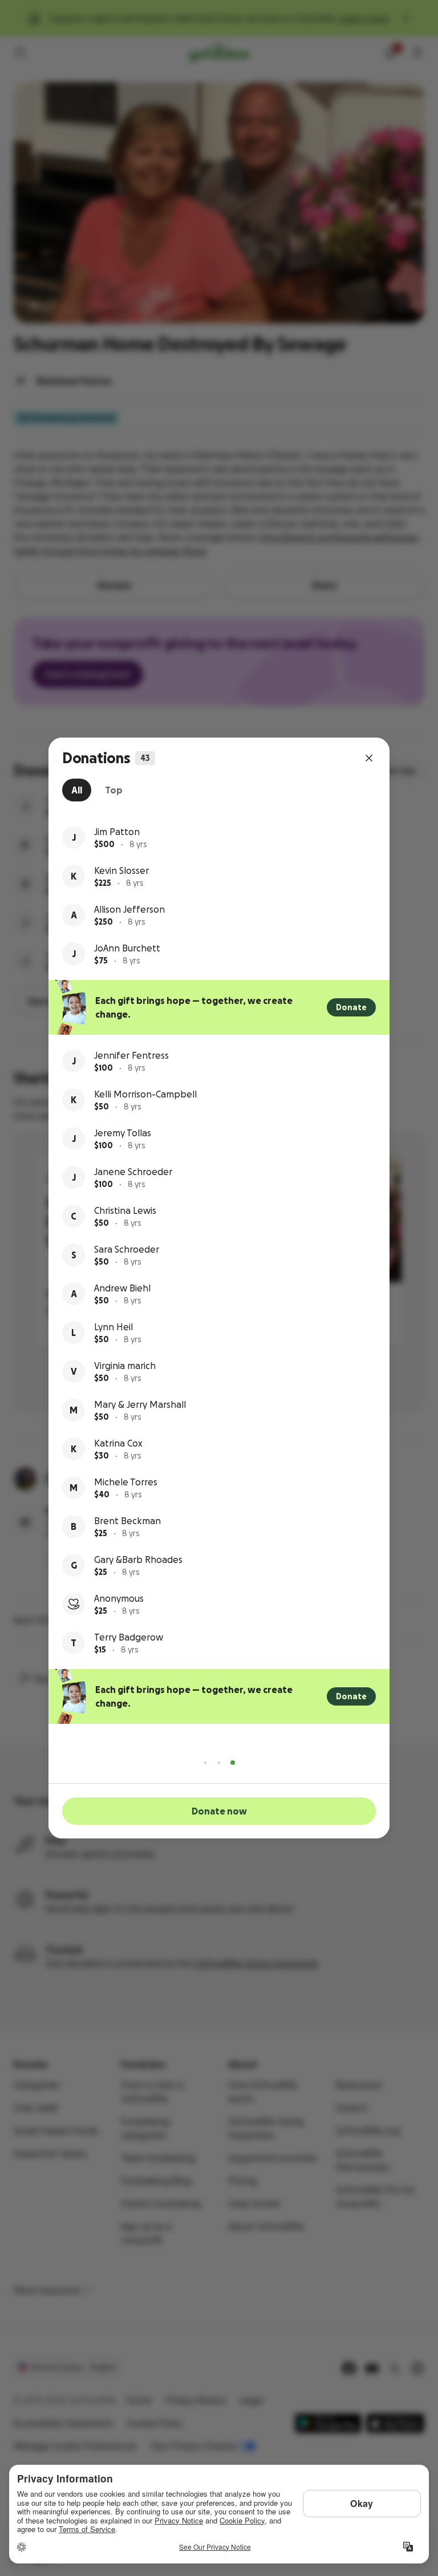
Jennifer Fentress (131, 1055)
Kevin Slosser (121, 870)
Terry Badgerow (129, 1637)
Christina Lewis (125, 1210)
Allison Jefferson (129, 909)
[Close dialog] (369, 758)
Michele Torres (126, 1482)
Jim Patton (117, 832)
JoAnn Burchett (127, 948)
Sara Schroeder (127, 1249)
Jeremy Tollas (123, 1133)
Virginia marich (125, 1366)
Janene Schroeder (133, 1172)
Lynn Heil (113, 1327)
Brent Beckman (127, 1521)
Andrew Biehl (122, 1288)
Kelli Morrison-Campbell (145, 1094)
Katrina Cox (118, 1443)
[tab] (77, 790)
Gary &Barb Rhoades (138, 1560)
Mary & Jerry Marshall (140, 1404)
